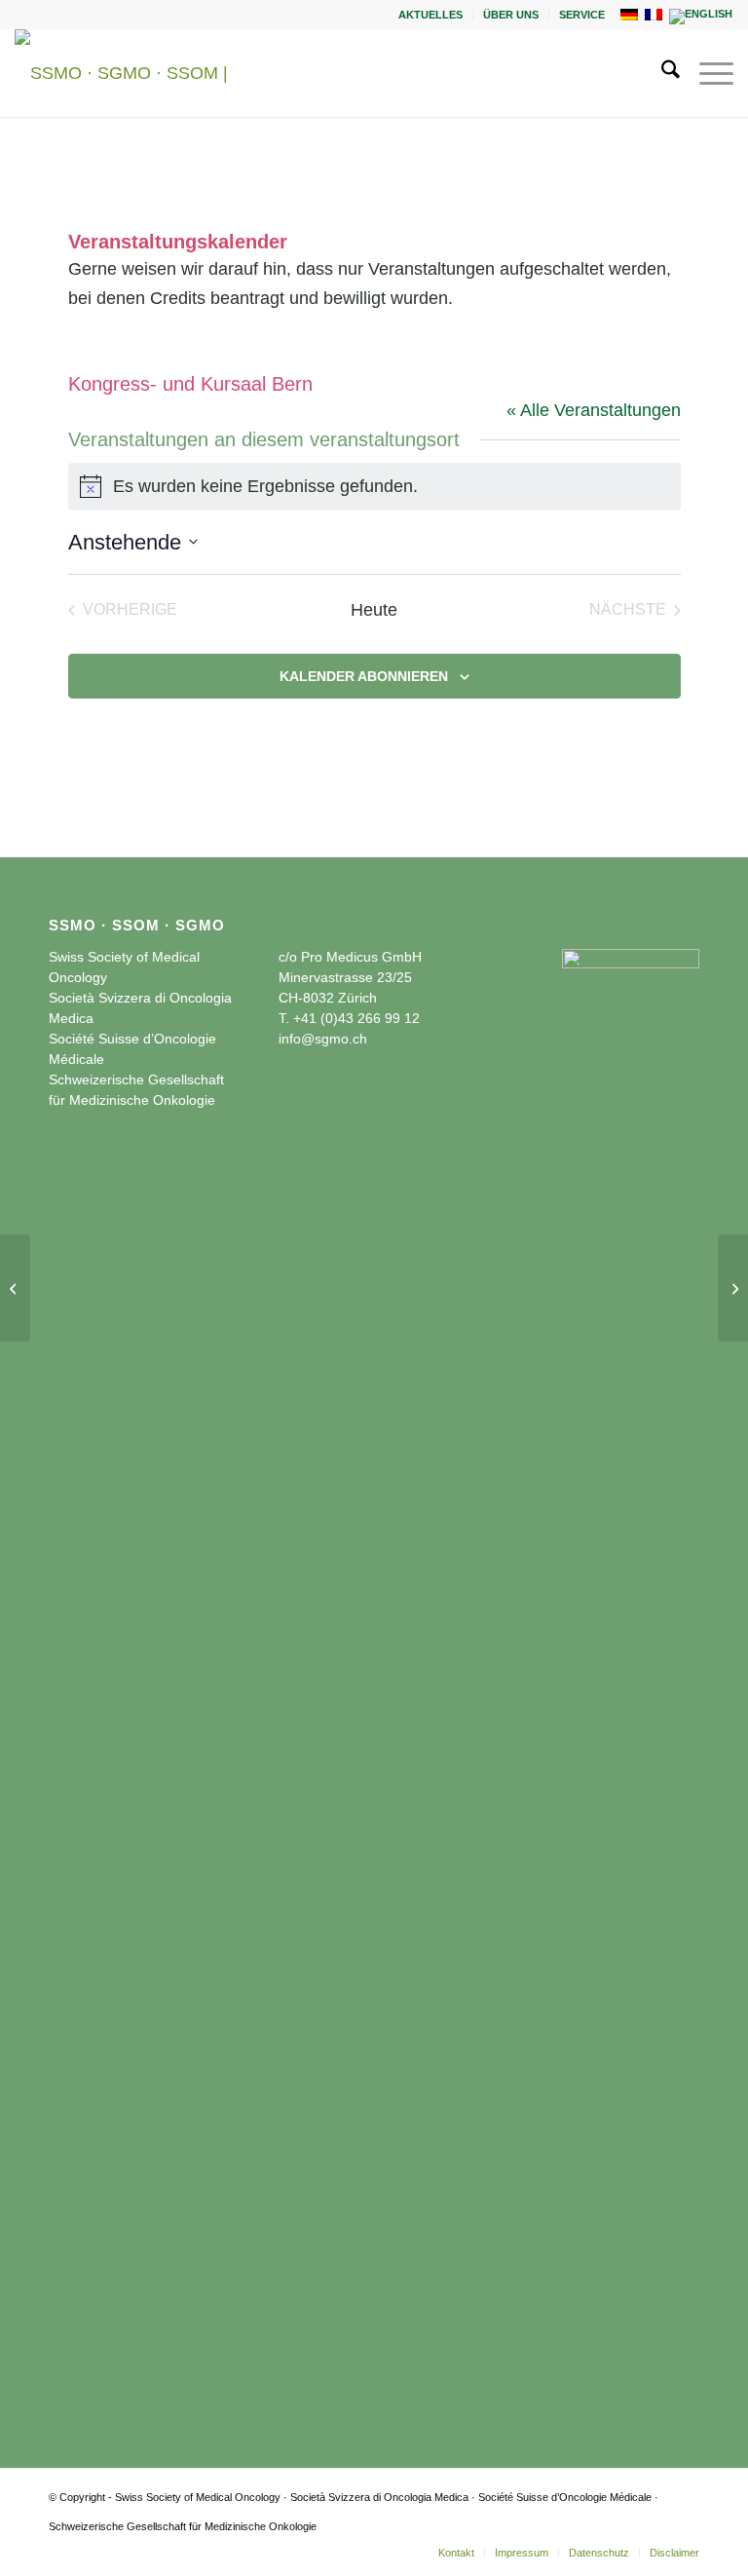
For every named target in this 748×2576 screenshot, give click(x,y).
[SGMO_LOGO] (146, 73)
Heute (374, 610)
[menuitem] (431, 15)
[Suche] (661, 73)
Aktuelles (430, 15)
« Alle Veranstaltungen (594, 410)
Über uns (511, 15)
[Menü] (707, 73)
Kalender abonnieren (364, 676)
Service (582, 15)
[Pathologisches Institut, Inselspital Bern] (15, 1288)
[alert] (374, 487)
